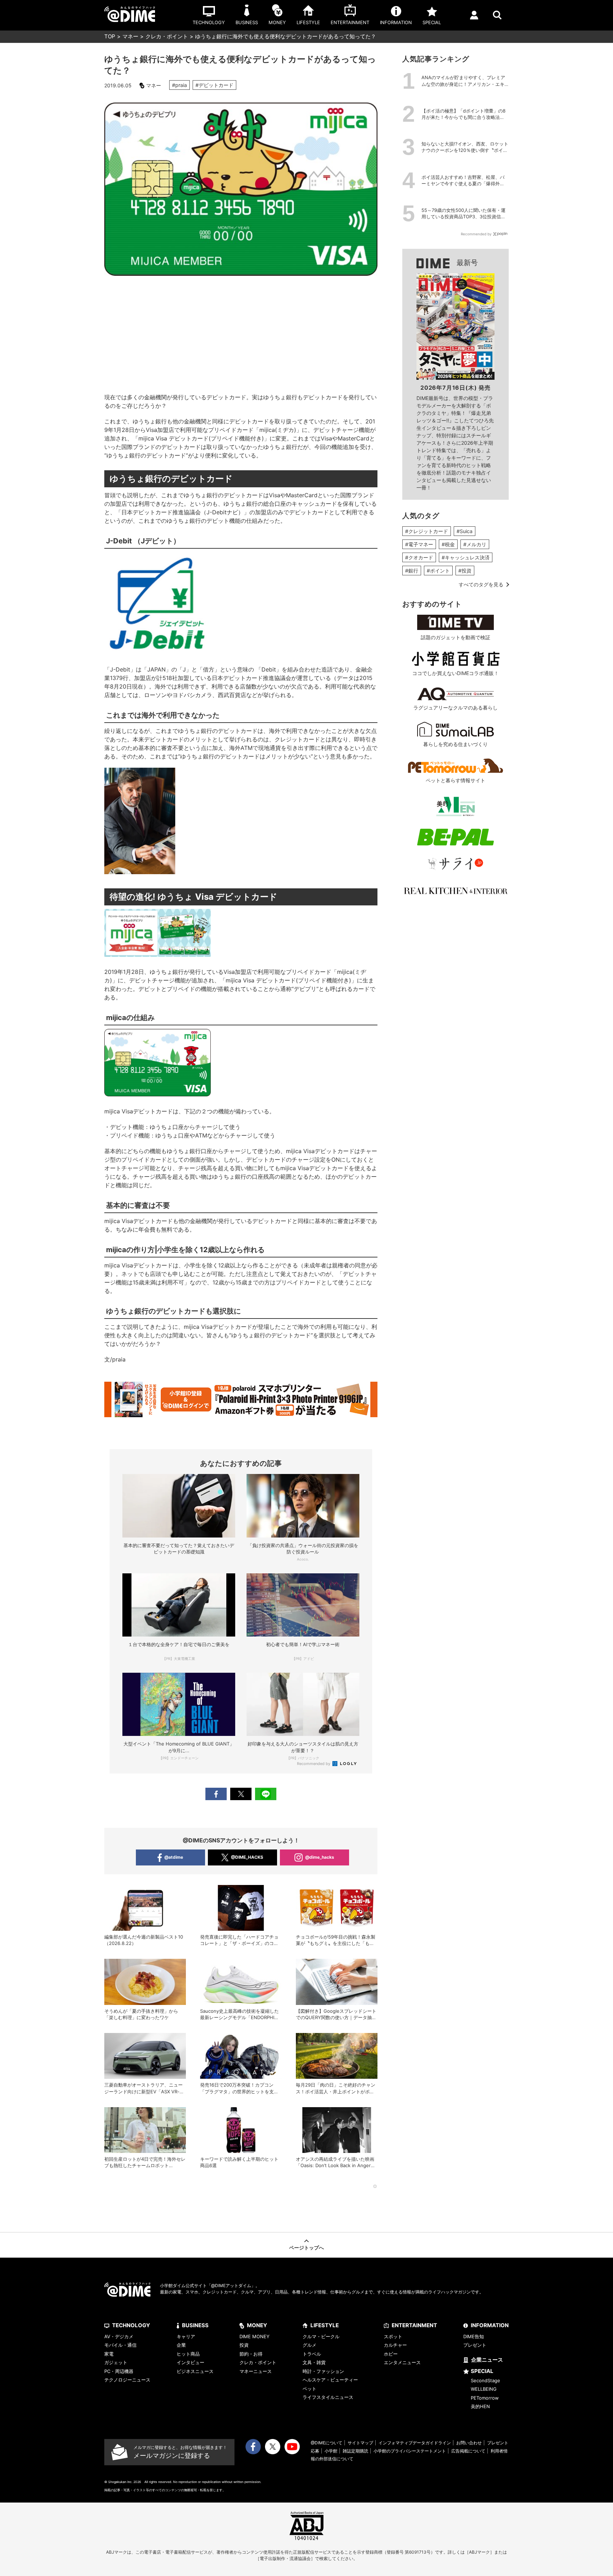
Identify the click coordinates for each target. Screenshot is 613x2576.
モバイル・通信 (120, 2345)
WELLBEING (484, 2389)
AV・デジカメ (119, 2336)
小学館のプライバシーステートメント (410, 2451)
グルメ (310, 2345)
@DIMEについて (327, 2443)
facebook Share (216, 1794)
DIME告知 (474, 2336)
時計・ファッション (323, 2371)
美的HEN (480, 2406)
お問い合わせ (469, 2443)
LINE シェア (266, 1794)
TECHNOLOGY (131, 2325)
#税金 (448, 544)
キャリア (186, 2336)
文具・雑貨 (314, 2362)
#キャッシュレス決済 (466, 557)
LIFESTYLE (325, 2325)
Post (241, 1794)
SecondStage (485, 2380)
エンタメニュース (402, 2362)
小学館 (331, 2451)
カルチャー (395, 2345)
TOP (110, 36)
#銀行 (412, 571)
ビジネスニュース (195, 2371)
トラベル (312, 2354)
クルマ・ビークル (321, 2336)
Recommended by (314, 1764)
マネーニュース (256, 2371)
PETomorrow (485, 2398)
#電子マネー (419, 544)
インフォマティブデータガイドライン (415, 2443)
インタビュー (190, 2362)
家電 (109, 2354)
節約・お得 (251, 2354)
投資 (244, 2345)
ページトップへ (306, 2248)
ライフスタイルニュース (328, 2397)
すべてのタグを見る (481, 584)
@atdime (174, 1857)
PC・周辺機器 (119, 2371)
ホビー (391, 2354)
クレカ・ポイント (167, 36)
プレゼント (475, 2345)
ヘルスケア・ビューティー (330, 2380)
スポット (393, 2336)
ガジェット (116, 2362)
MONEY (257, 2325)
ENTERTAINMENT (414, 2325)
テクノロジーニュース (127, 2380)
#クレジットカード (427, 531)
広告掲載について (468, 2451)
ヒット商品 (188, 2354)
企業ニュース (487, 2360)
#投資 (465, 571)
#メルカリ (475, 544)
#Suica (465, 531)
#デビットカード (214, 85)
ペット (310, 2389)
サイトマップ (360, 2443)
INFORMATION (490, 2325)
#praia (180, 85)
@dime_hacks (320, 1857)
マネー (130, 36)
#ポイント (438, 571)
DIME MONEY (255, 2336)
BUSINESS (195, 2325)
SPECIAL (482, 2371)
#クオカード (419, 557)
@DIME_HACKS (247, 1857)
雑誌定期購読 (355, 2451)
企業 (181, 2345)
